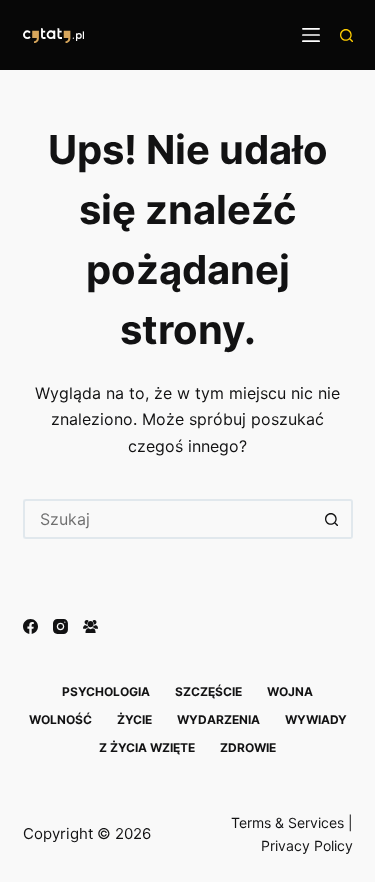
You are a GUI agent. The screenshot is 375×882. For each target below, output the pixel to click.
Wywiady (316, 719)
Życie (134, 719)
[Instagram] (60, 626)
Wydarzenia (218, 719)
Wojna (290, 691)
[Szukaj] (346, 35)
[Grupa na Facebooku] (90, 626)
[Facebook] (30, 626)
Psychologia (106, 691)
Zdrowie (248, 747)
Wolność (60, 719)
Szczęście (208, 691)
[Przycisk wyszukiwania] (333, 519)
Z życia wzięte (147, 747)
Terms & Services (287, 822)
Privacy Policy (307, 845)
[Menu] (311, 35)
